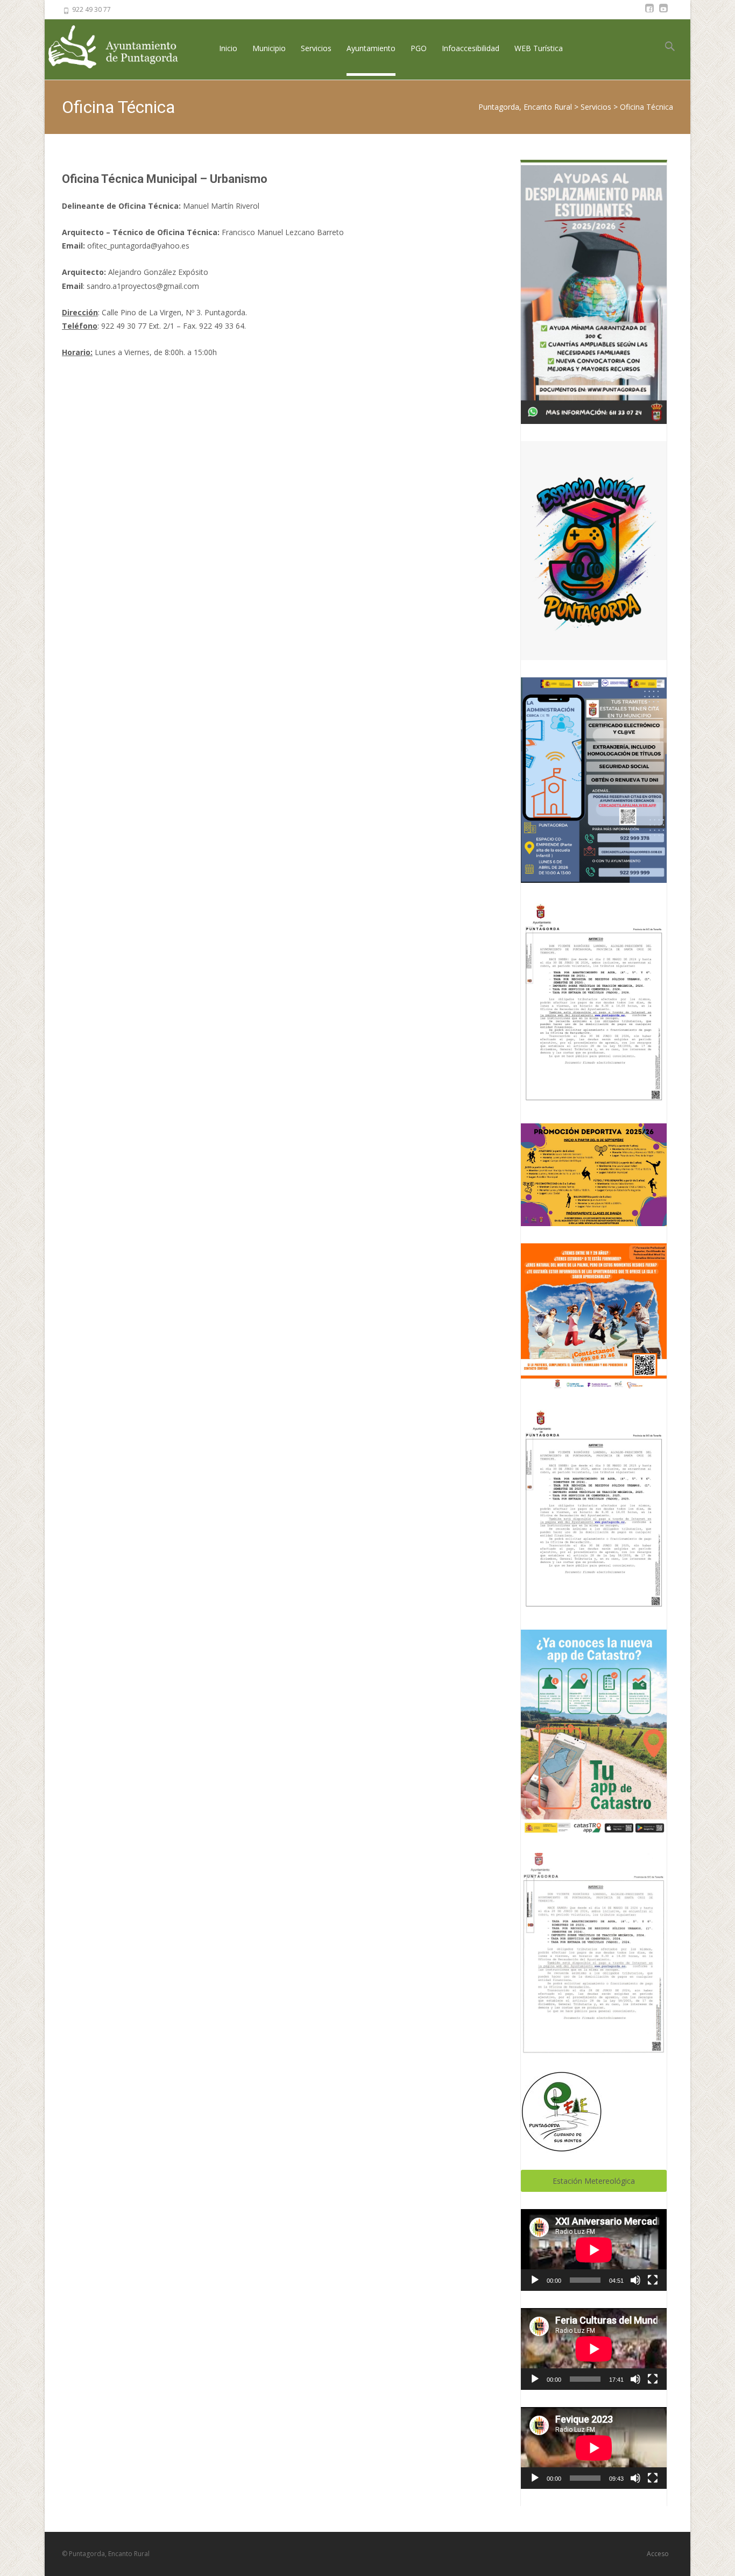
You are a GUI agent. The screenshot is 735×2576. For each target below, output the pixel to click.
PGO (419, 48)
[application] (594, 2250)
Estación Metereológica (594, 2181)
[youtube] (663, 13)
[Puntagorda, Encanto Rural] (122, 48)
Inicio (228, 48)
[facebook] (649, 13)
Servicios (316, 48)
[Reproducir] (535, 2280)
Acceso (658, 2554)
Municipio (269, 48)
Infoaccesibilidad (471, 48)
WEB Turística (539, 48)
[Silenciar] (635, 2280)
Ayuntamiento (371, 48)
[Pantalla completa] (653, 2280)
